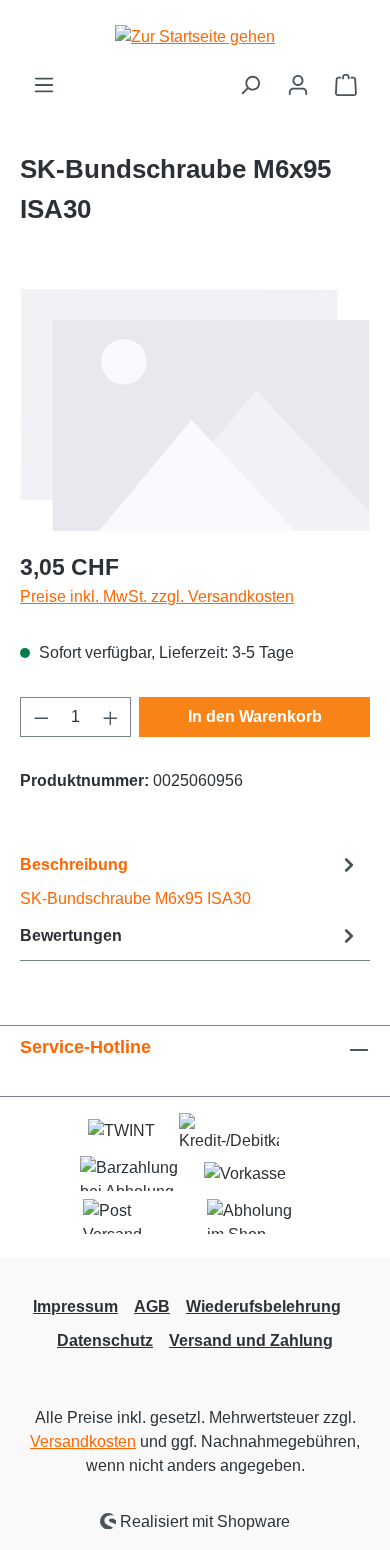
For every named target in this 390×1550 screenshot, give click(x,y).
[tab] (190, 880)
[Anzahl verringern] (41, 717)
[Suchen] (250, 85)
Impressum (75, 1306)
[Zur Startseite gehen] (195, 36)
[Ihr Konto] (298, 85)
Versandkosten (83, 1441)
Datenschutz (105, 1340)
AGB (152, 1306)
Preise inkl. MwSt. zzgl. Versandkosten (157, 596)
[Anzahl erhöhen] (111, 717)
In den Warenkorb (255, 716)
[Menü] (44, 85)
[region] (195, 410)
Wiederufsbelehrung (263, 1306)
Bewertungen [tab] (71, 935)
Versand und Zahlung (251, 1340)
